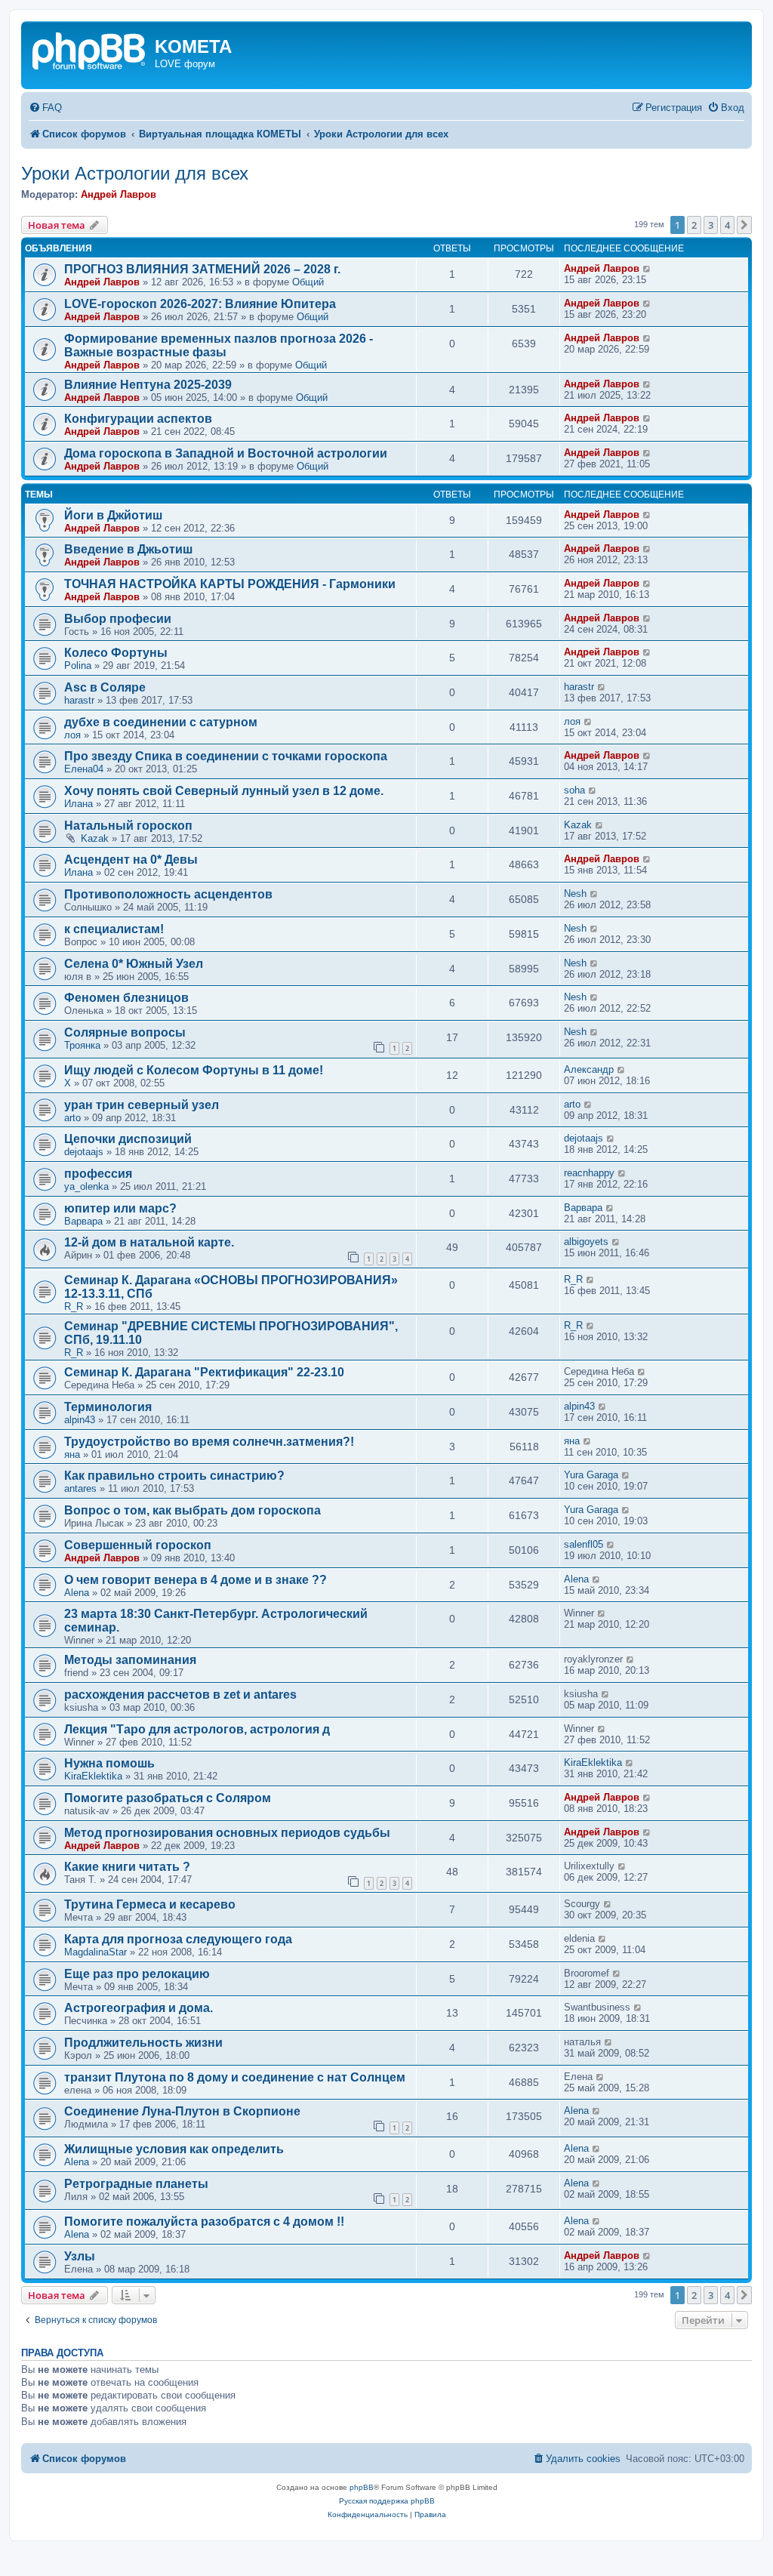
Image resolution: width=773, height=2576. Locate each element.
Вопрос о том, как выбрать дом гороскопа (192, 1510)
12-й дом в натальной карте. (149, 1242)
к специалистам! (114, 929)
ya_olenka (86, 1186)
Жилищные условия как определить (174, 2149)
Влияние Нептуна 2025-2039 (148, 385)
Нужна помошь (109, 1763)
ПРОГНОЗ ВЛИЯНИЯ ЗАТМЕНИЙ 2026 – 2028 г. (202, 269)
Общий (308, 282)
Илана (79, 804)
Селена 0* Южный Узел (134, 964)
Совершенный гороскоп (138, 1545)
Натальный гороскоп (128, 826)
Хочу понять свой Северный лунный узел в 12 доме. (224, 791)
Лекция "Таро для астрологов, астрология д (197, 1729)
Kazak (95, 838)
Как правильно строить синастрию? (174, 1476)
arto (72, 1118)
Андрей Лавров (119, 194)
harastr (79, 700)
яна (72, 1454)
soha (574, 790)
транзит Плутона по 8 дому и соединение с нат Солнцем (235, 2077)
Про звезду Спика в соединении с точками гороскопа (226, 756)
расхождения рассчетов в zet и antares (180, 1695)
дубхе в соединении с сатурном (161, 722)
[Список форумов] (90, 49)
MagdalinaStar (95, 1952)
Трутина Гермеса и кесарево (150, 1904)
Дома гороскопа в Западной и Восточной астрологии (226, 453)
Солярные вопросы (125, 1032)
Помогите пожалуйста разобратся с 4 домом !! (204, 2222)
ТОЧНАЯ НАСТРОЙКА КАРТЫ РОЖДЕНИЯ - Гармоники (230, 584)
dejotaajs (84, 1152)
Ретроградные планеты (136, 2184)
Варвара (83, 1221)
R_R (74, 1306)
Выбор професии (118, 619)
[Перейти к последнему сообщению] (647, 268)
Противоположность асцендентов (168, 894)
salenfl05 (584, 1544)
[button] (744, 225)
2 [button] (694, 225)
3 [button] (711, 225)
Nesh (575, 894)
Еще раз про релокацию (137, 1974)
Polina (78, 666)
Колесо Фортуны (116, 653)
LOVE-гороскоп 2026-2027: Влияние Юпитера (200, 304)
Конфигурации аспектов (138, 419)
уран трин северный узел (142, 1105)
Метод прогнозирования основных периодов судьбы (227, 1833)
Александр (589, 1069)
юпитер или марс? (120, 1208)
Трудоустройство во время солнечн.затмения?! (209, 1442)
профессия (98, 1174)
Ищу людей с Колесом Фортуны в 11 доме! (194, 1070)
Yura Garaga (591, 1475)
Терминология (108, 1407)
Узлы (80, 2256)
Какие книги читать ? (127, 1867)
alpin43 (80, 1420)
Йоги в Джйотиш (113, 515)
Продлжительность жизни (143, 2043)
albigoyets (586, 1242)
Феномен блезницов (126, 998)
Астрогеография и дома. (139, 2008)
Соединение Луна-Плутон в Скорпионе (182, 2111)
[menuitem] (45, 108)
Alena (77, 1593)
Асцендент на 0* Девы (131, 860)
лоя (72, 735)
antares (80, 1488)
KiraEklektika (93, 1776)
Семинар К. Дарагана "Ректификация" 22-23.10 (204, 1372)
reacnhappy (589, 1173)
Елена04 (84, 769)
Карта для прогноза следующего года (178, 1939)
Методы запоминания (130, 1660)
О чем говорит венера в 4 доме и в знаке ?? (196, 1580)
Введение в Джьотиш (128, 549)
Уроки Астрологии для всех (135, 173)
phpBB (362, 2487)
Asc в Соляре (105, 687)
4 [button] (727, 225)
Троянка (82, 1045)
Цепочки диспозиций (128, 1139)
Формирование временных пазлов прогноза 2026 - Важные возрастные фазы (219, 345)
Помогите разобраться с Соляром (168, 1798)
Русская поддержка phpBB (387, 2501)
